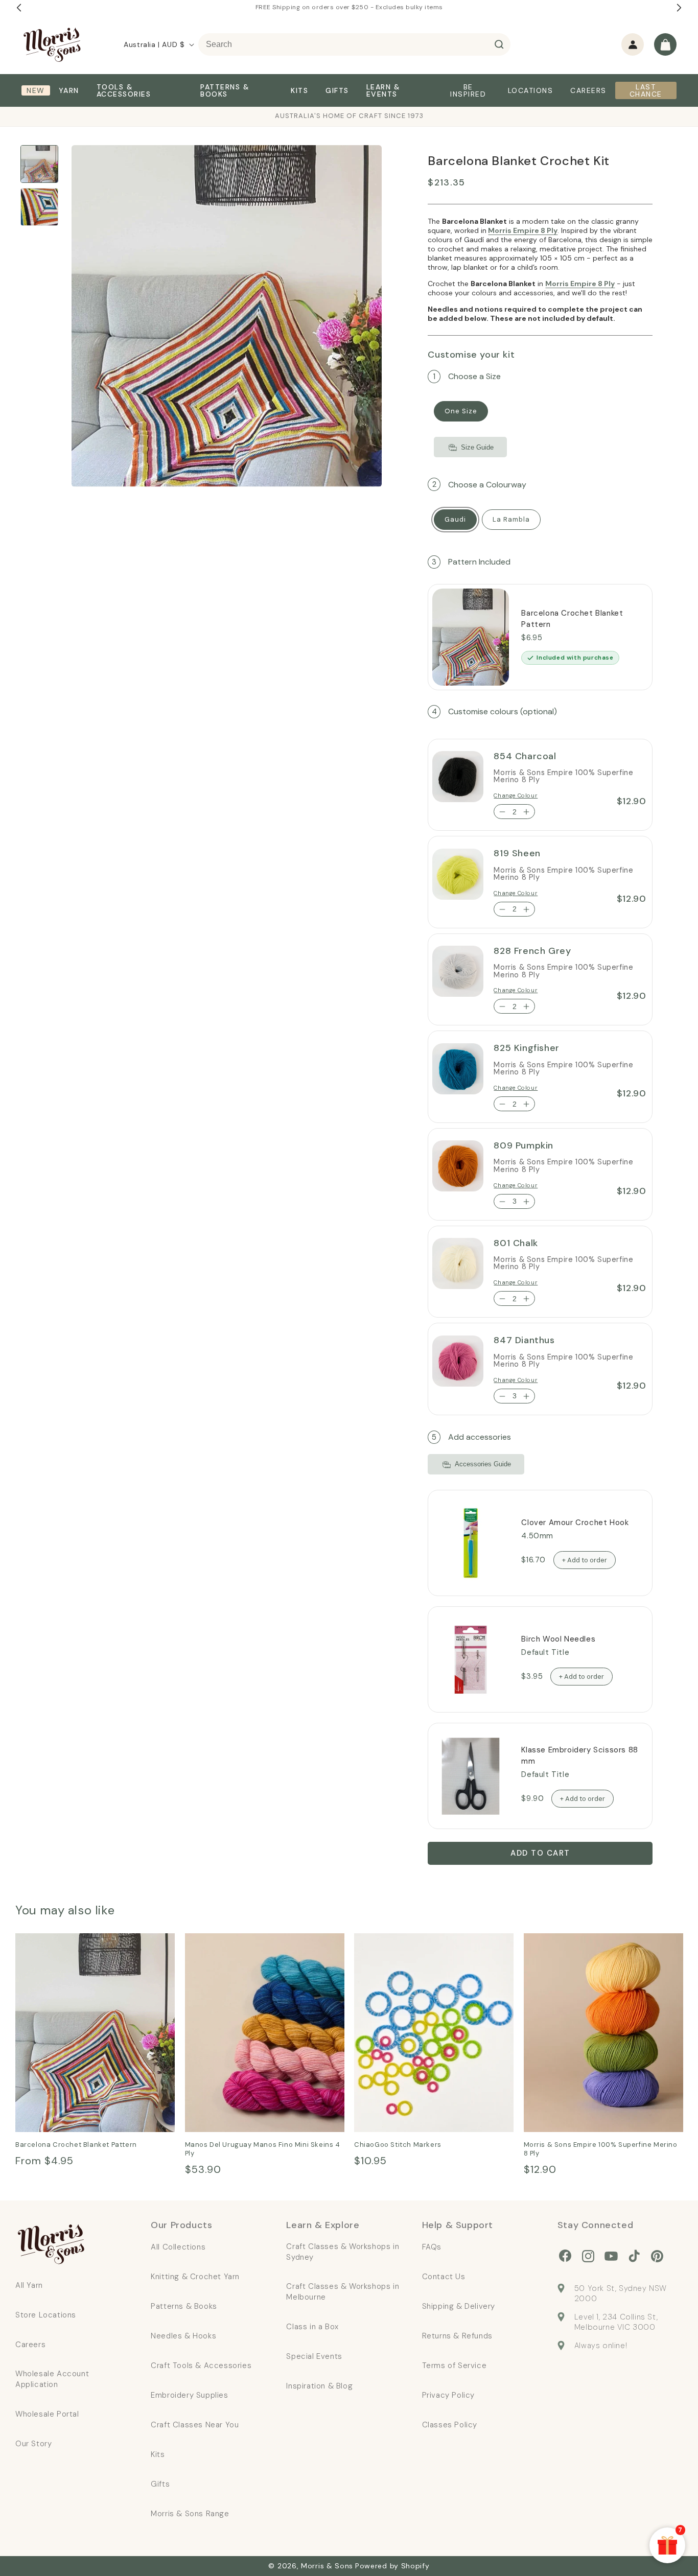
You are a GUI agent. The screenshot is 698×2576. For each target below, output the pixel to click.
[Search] (499, 44)
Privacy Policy (448, 2395)
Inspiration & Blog (319, 2386)
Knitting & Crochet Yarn (195, 2277)
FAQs (432, 2247)
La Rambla (511, 519)
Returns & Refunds (457, 2336)
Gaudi (455, 519)
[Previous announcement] (19, 8)
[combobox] (354, 44)
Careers (30, 2345)
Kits (158, 2454)
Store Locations (46, 2315)
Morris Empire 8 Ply (523, 230)
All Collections (178, 2247)
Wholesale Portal (47, 2414)
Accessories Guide (483, 1465)
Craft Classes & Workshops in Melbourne (343, 2292)
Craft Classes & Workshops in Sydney (343, 2252)
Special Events (314, 2356)
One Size (461, 412)
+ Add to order (585, 1560)
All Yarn (29, 2285)
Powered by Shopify (392, 2566)
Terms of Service (455, 2366)
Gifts (160, 2484)
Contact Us (444, 2277)
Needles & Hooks (183, 2336)
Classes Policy (450, 2425)
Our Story (33, 2444)
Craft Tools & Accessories (201, 2366)
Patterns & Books (184, 2306)
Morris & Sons (327, 2566)
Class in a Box (312, 2327)
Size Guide (477, 447)
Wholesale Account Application (52, 2379)
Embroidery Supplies (189, 2395)
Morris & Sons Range (190, 2514)
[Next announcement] (679, 8)
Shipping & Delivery (459, 2306)
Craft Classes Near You (195, 2425)
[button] (665, 44)
